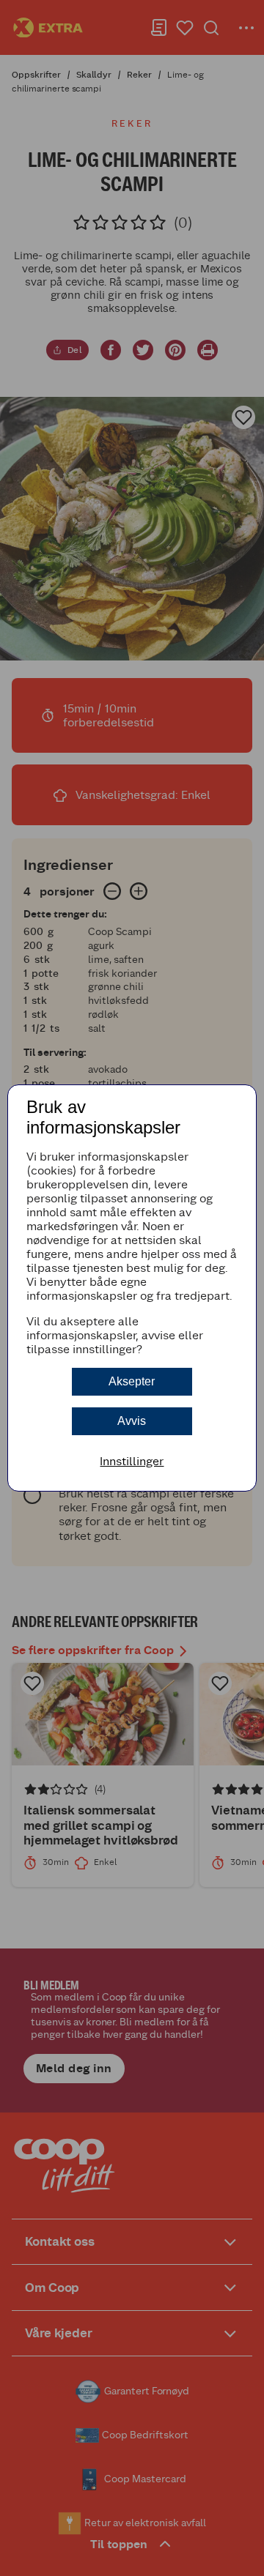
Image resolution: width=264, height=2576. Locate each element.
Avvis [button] (132, 1421)
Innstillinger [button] (132, 1461)
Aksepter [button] (132, 1381)
